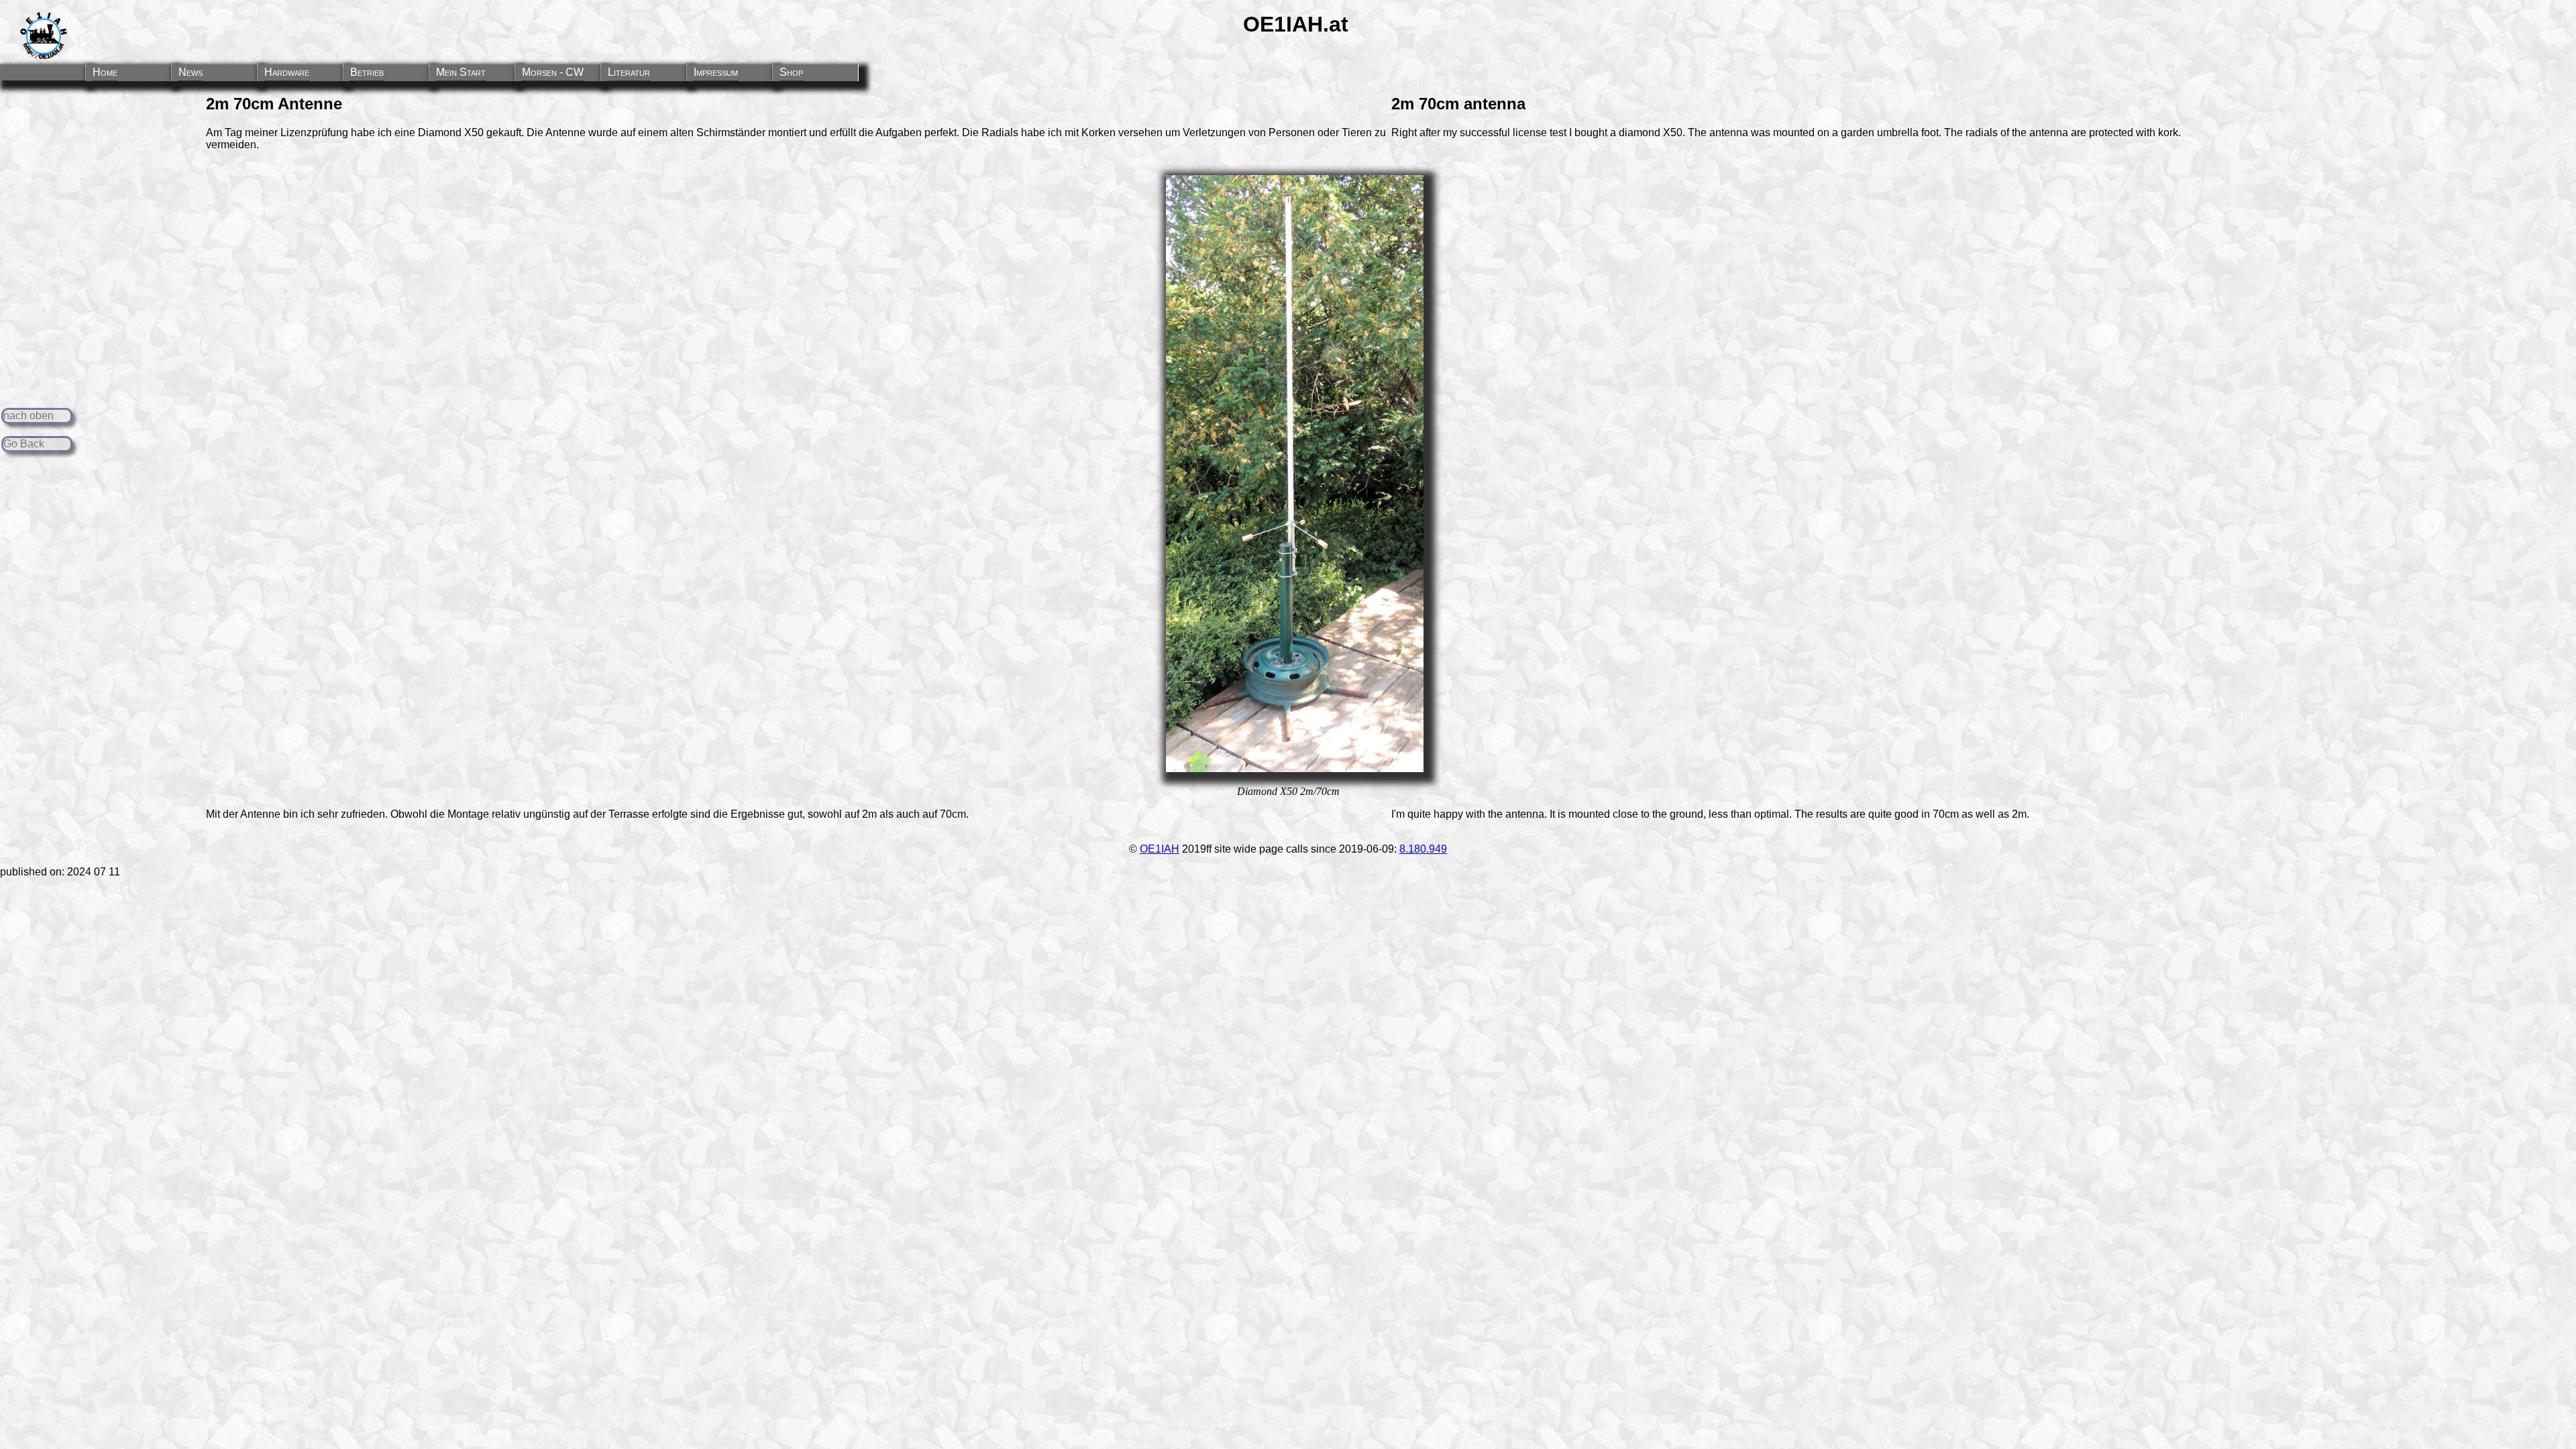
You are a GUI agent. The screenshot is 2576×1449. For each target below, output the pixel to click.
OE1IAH (1160, 849)
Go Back (24, 444)
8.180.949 (1423, 849)
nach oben (29, 416)
